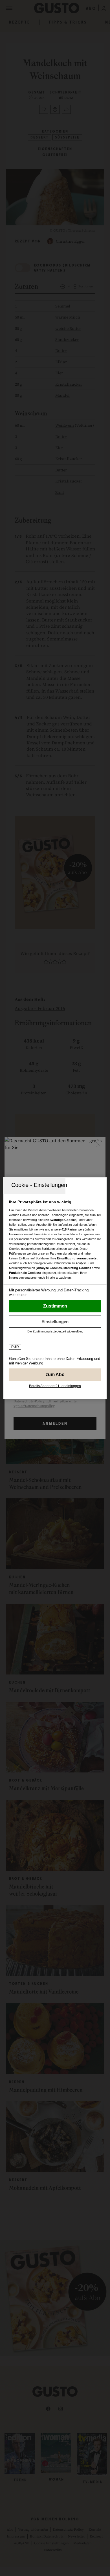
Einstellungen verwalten (55, 1321)
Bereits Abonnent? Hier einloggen (55, 1386)
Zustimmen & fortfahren (55, 1306)
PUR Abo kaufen (55, 1375)
